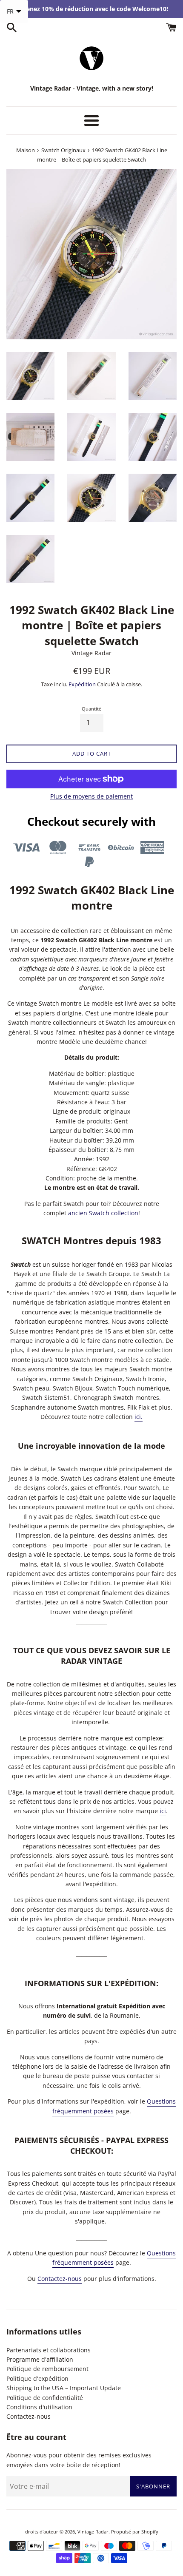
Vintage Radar (93, 2532)
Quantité (91, 709)
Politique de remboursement (47, 2369)
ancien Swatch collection (103, 1213)
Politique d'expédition (37, 2378)
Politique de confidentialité (45, 2398)
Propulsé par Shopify (135, 2532)
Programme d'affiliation (40, 2359)
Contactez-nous (60, 2279)
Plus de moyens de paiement (91, 796)
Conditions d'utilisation (39, 2407)
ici (163, 1811)
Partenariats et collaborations (49, 2350)
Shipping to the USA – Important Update (64, 2388)
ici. (139, 1417)
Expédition (82, 684)
